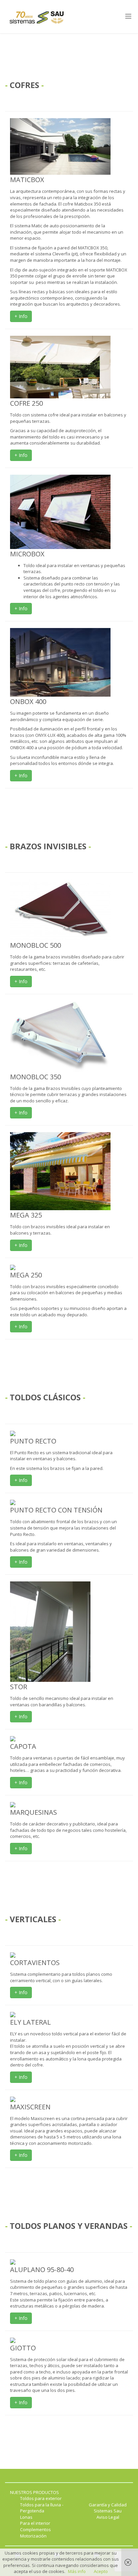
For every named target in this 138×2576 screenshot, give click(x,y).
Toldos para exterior (41, 2498)
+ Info (21, 316)
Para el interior (35, 2523)
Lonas (26, 2517)
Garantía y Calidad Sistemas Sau (108, 2508)
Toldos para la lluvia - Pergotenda (42, 2508)
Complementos (36, 2529)
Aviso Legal (108, 2517)
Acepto (101, 2571)
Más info (77, 2571)
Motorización (33, 2536)
